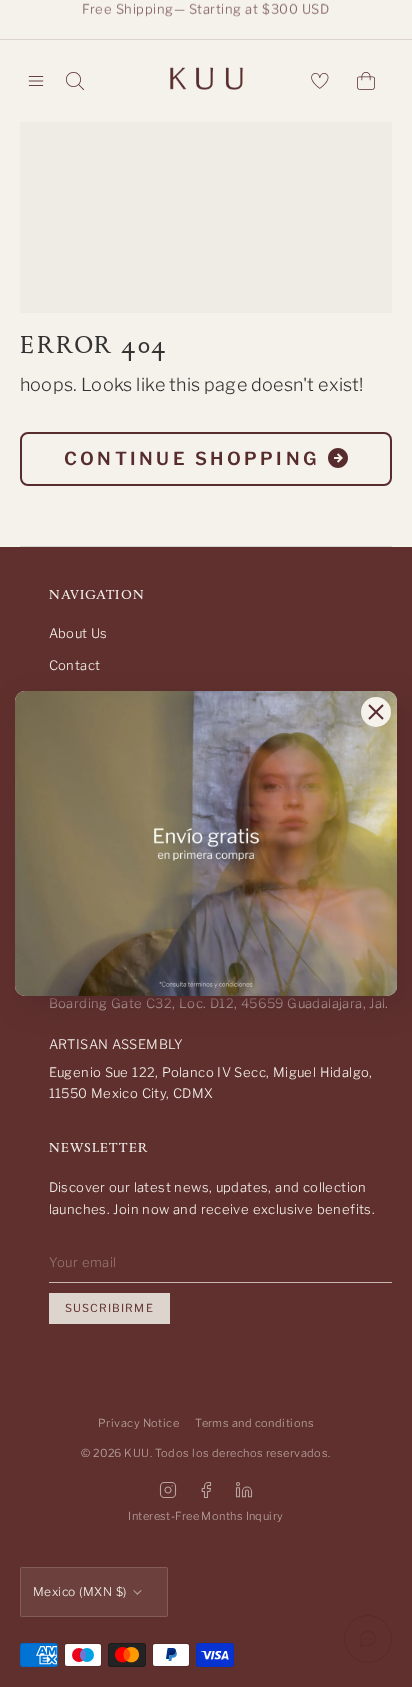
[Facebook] (206, 1490)
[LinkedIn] (244, 1490)
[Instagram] (168, 1490)
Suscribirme (109, 1308)
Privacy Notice (138, 1423)
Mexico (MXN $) (80, 1591)
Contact (75, 665)
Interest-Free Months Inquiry (205, 1516)
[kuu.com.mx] (206, 81)
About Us (78, 633)
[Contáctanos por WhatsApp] (368, 1639)
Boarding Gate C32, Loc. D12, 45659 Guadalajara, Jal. (219, 1003)
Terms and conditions (254, 1423)
